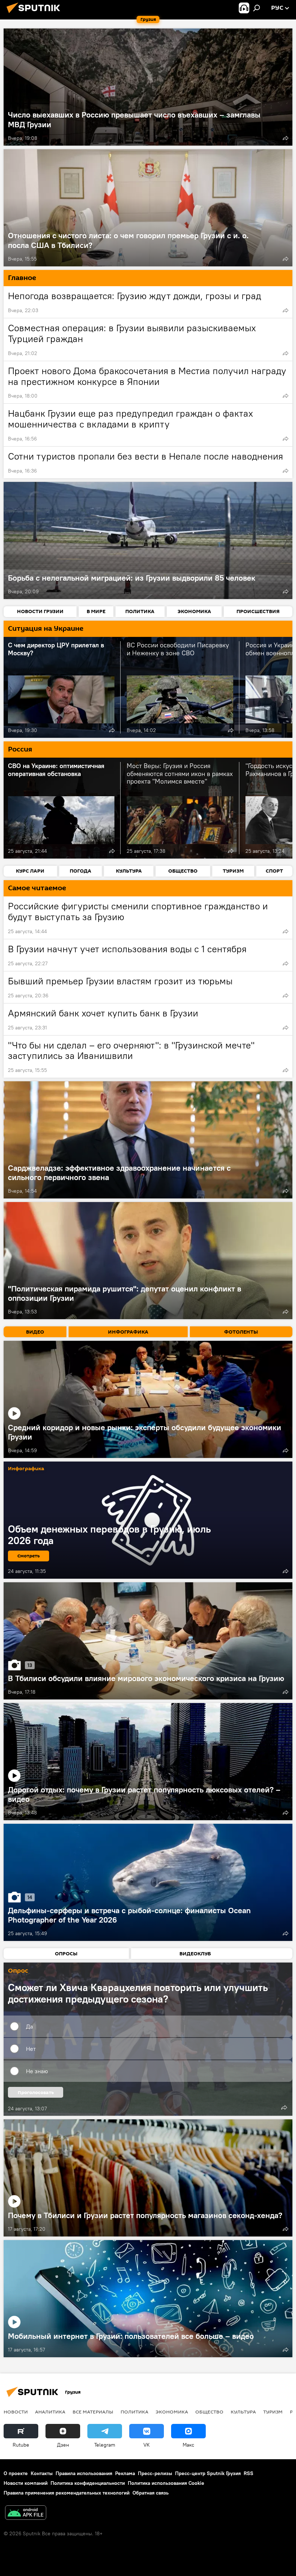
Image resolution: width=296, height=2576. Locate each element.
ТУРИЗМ (273, 2412)
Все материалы (93, 2412)
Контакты (42, 2473)
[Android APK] (26, 2513)
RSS (249, 2473)
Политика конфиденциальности (88, 2483)
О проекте (16, 2473)
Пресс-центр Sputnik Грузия (208, 2473)
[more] (286, 138)
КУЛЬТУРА (243, 2412)
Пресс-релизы (155, 2473)
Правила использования (84, 2473)
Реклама (125, 2473)
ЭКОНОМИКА (172, 2412)
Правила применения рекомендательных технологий (67, 2493)
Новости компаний (26, 2483)
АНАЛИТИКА (50, 2412)
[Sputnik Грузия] (35, 14)
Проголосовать (36, 2092)
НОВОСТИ (16, 2412)
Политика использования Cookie (166, 2483)
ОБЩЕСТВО (209, 2412)
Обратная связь (151, 2493)
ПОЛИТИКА (134, 2412)
